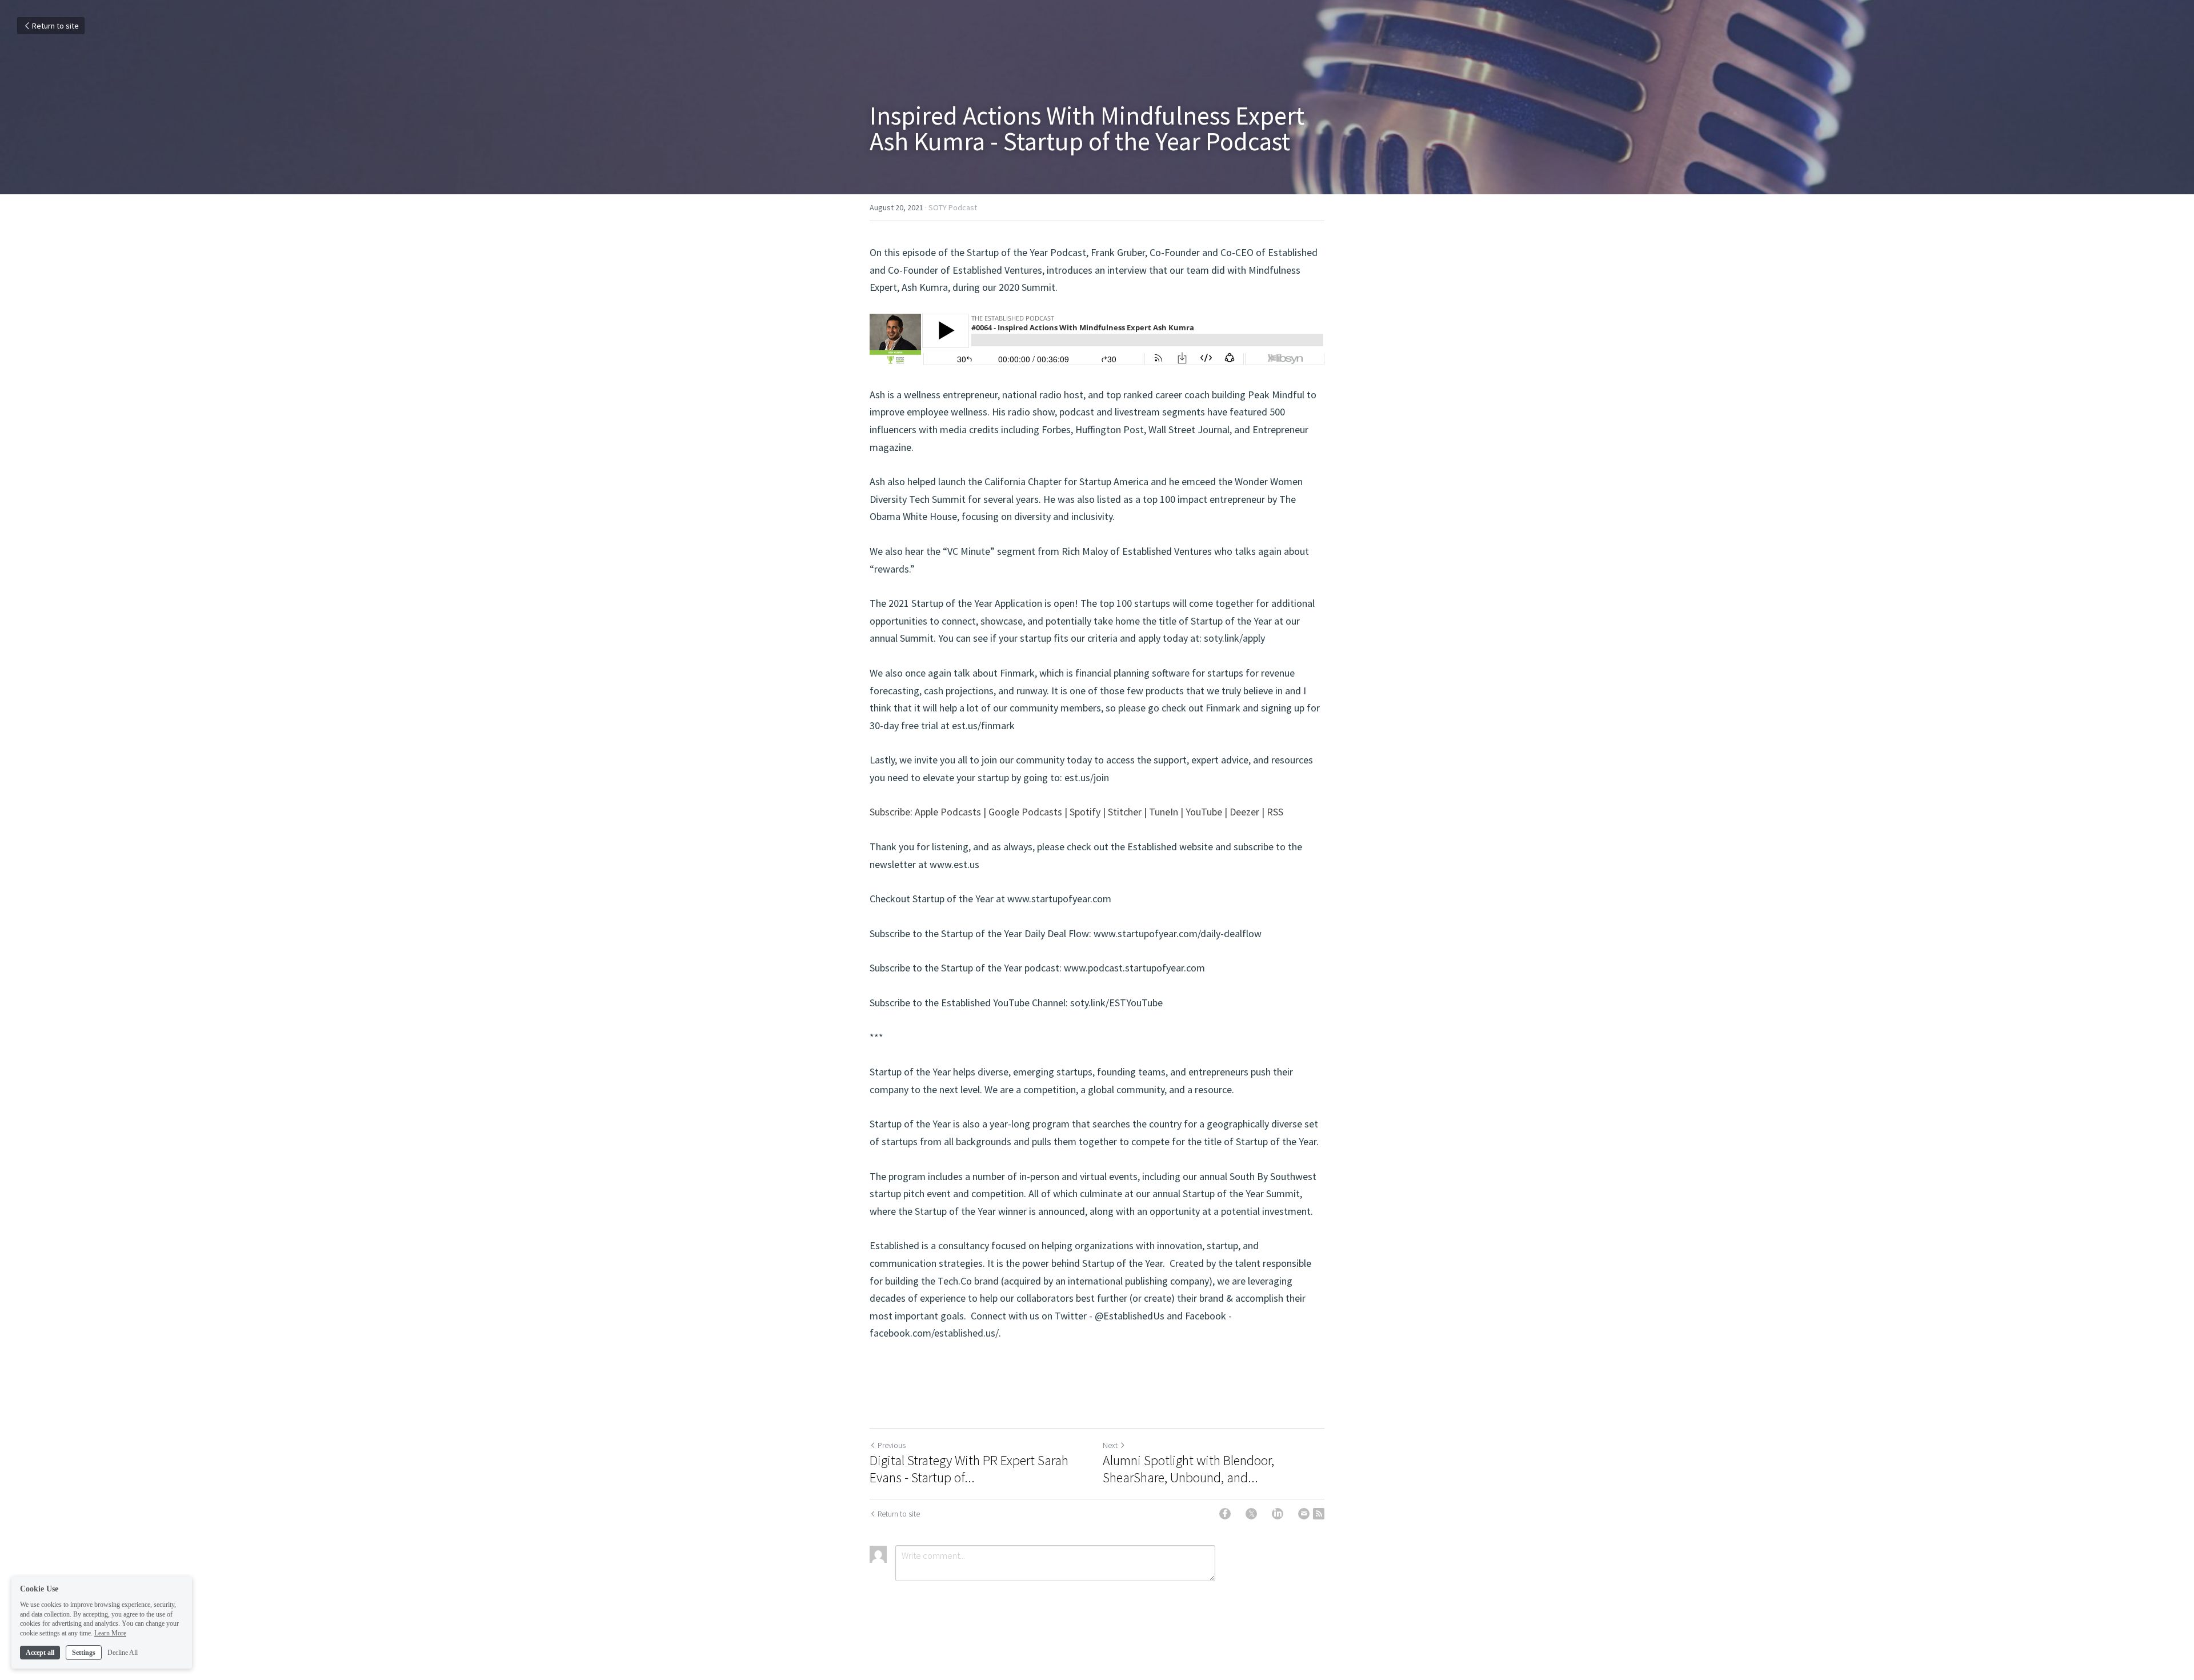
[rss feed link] (1319, 1514)
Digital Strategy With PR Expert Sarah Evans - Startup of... (969, 1469)
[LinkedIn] (1278, 1514)
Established (894, 1245)
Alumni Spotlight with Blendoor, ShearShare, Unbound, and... (1188, 1469)
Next (1110, 1445)
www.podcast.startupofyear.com (1134, 968)
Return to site (55, 26)
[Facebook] (1225, 1514)
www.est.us (954, 864)
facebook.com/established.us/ (934, 1333)
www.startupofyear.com (1059, 899)
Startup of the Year (910, 1072)
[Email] (1304, 1514)
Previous (892, 1445)
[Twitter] (1251, 1514)
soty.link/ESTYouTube (1116, 1003)
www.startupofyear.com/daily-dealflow (1178, 933)
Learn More (110, 1633)
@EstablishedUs (1130, 1316)
